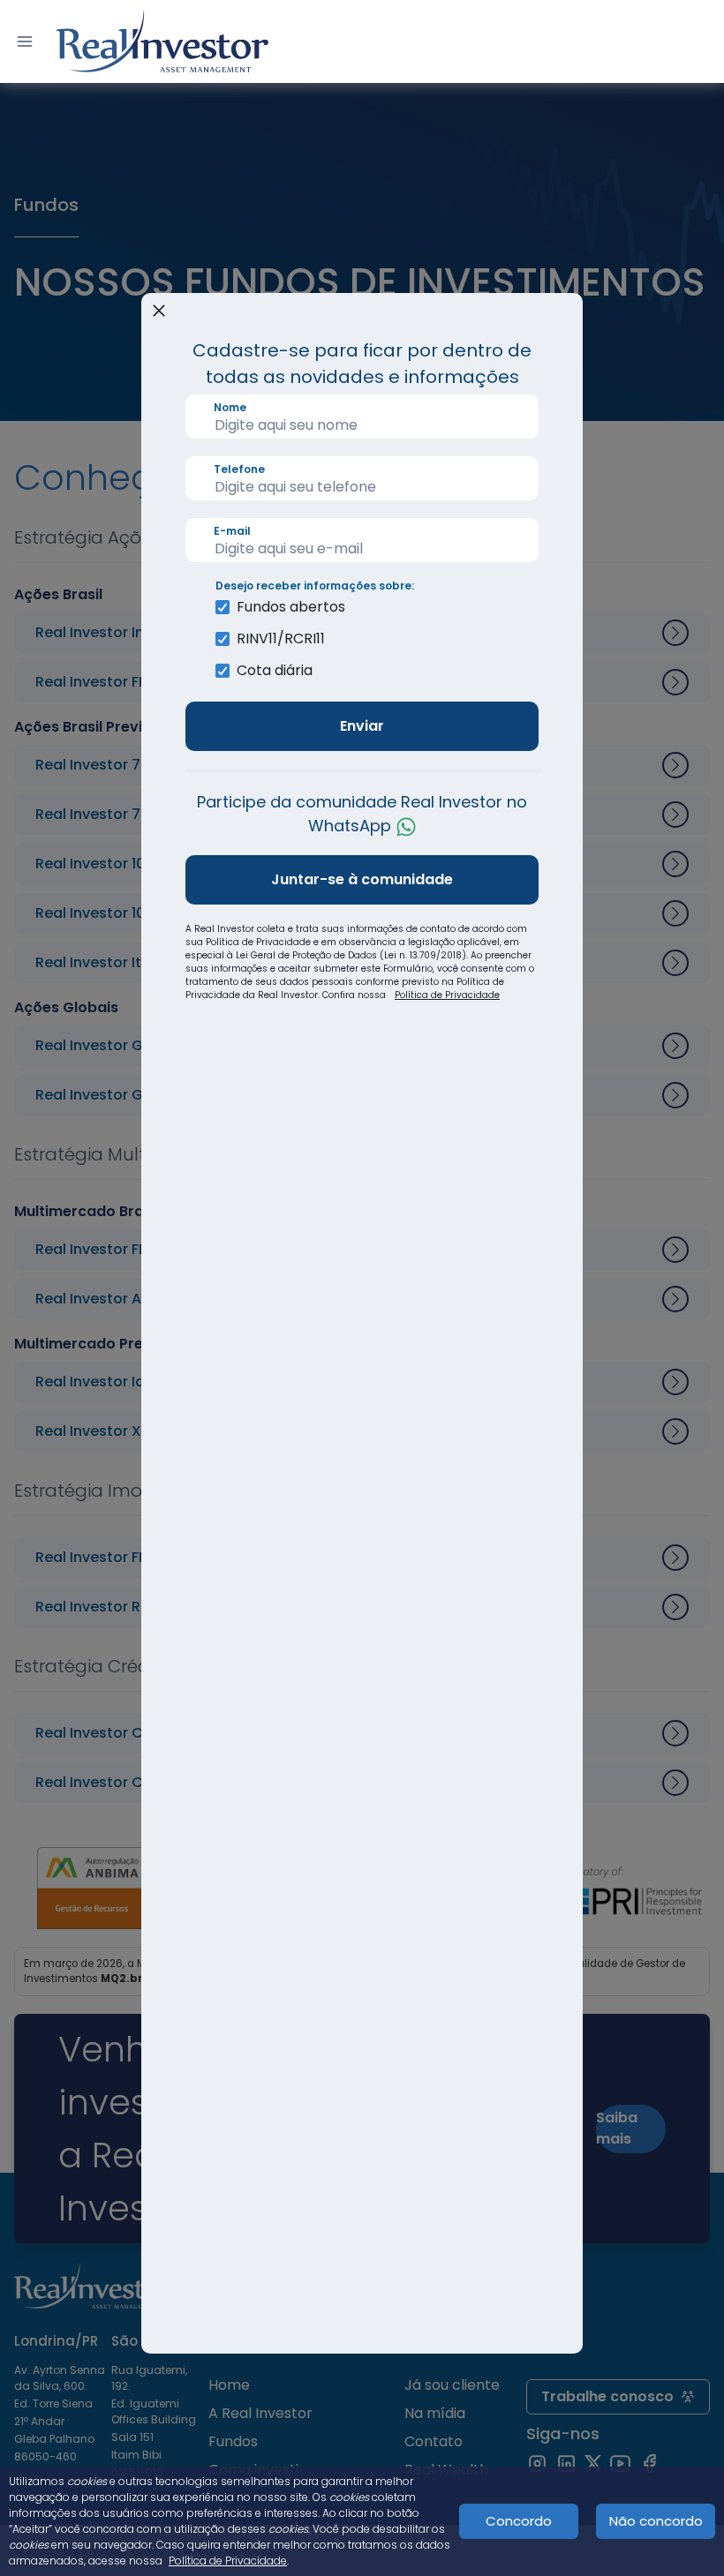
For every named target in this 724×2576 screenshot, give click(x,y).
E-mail (232, 531)
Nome (230, 407)
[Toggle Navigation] (25, 41)
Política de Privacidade (447, 995)
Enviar (362, 726)
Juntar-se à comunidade (362, 879)
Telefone (239, 469)
